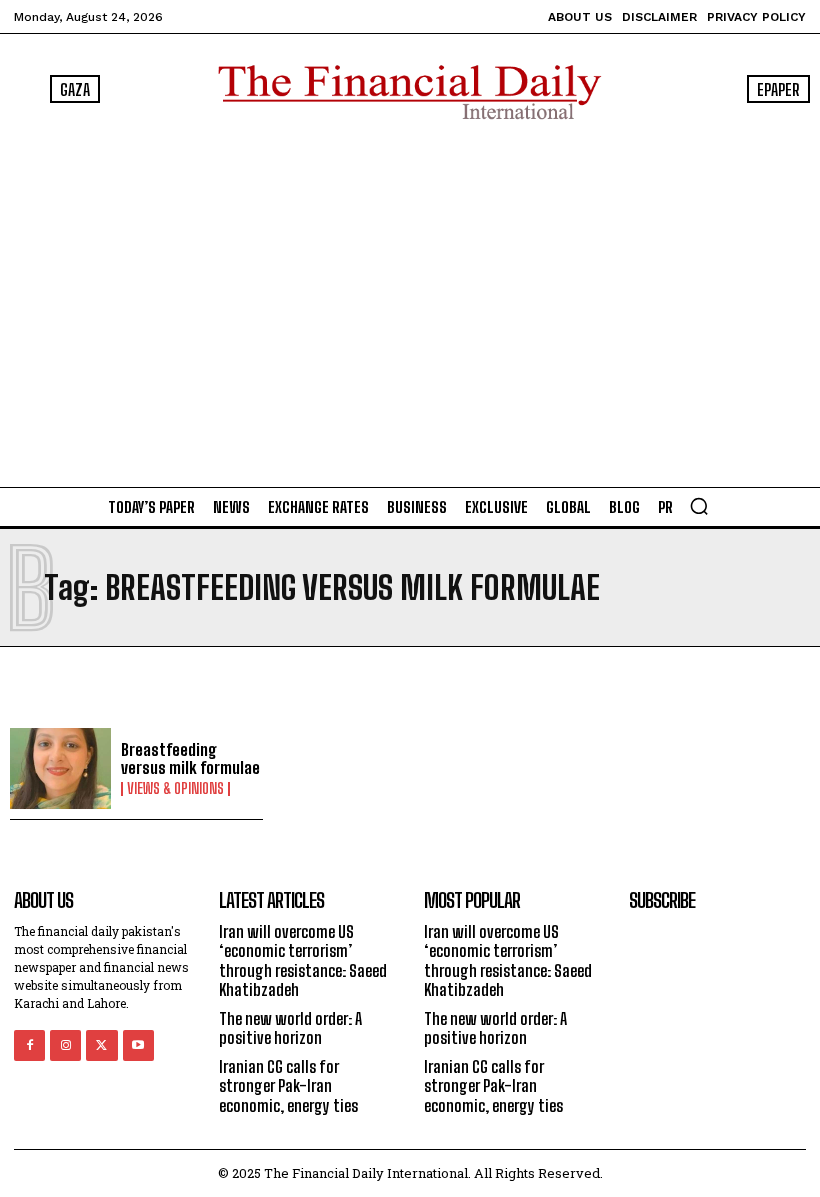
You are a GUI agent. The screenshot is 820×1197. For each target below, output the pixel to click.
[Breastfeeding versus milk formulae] (60, 768)
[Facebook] (29, 1045)
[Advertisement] (410, 299)
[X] (101, 1045)
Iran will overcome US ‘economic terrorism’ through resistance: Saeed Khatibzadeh (303, 960)
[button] (699, 506)
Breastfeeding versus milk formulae (190, 758)
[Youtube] (138, 1045)
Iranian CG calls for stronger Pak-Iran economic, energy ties (288, 1085)
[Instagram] (65, 1045)
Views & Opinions (175, 789)
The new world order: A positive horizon (290, 1028)
